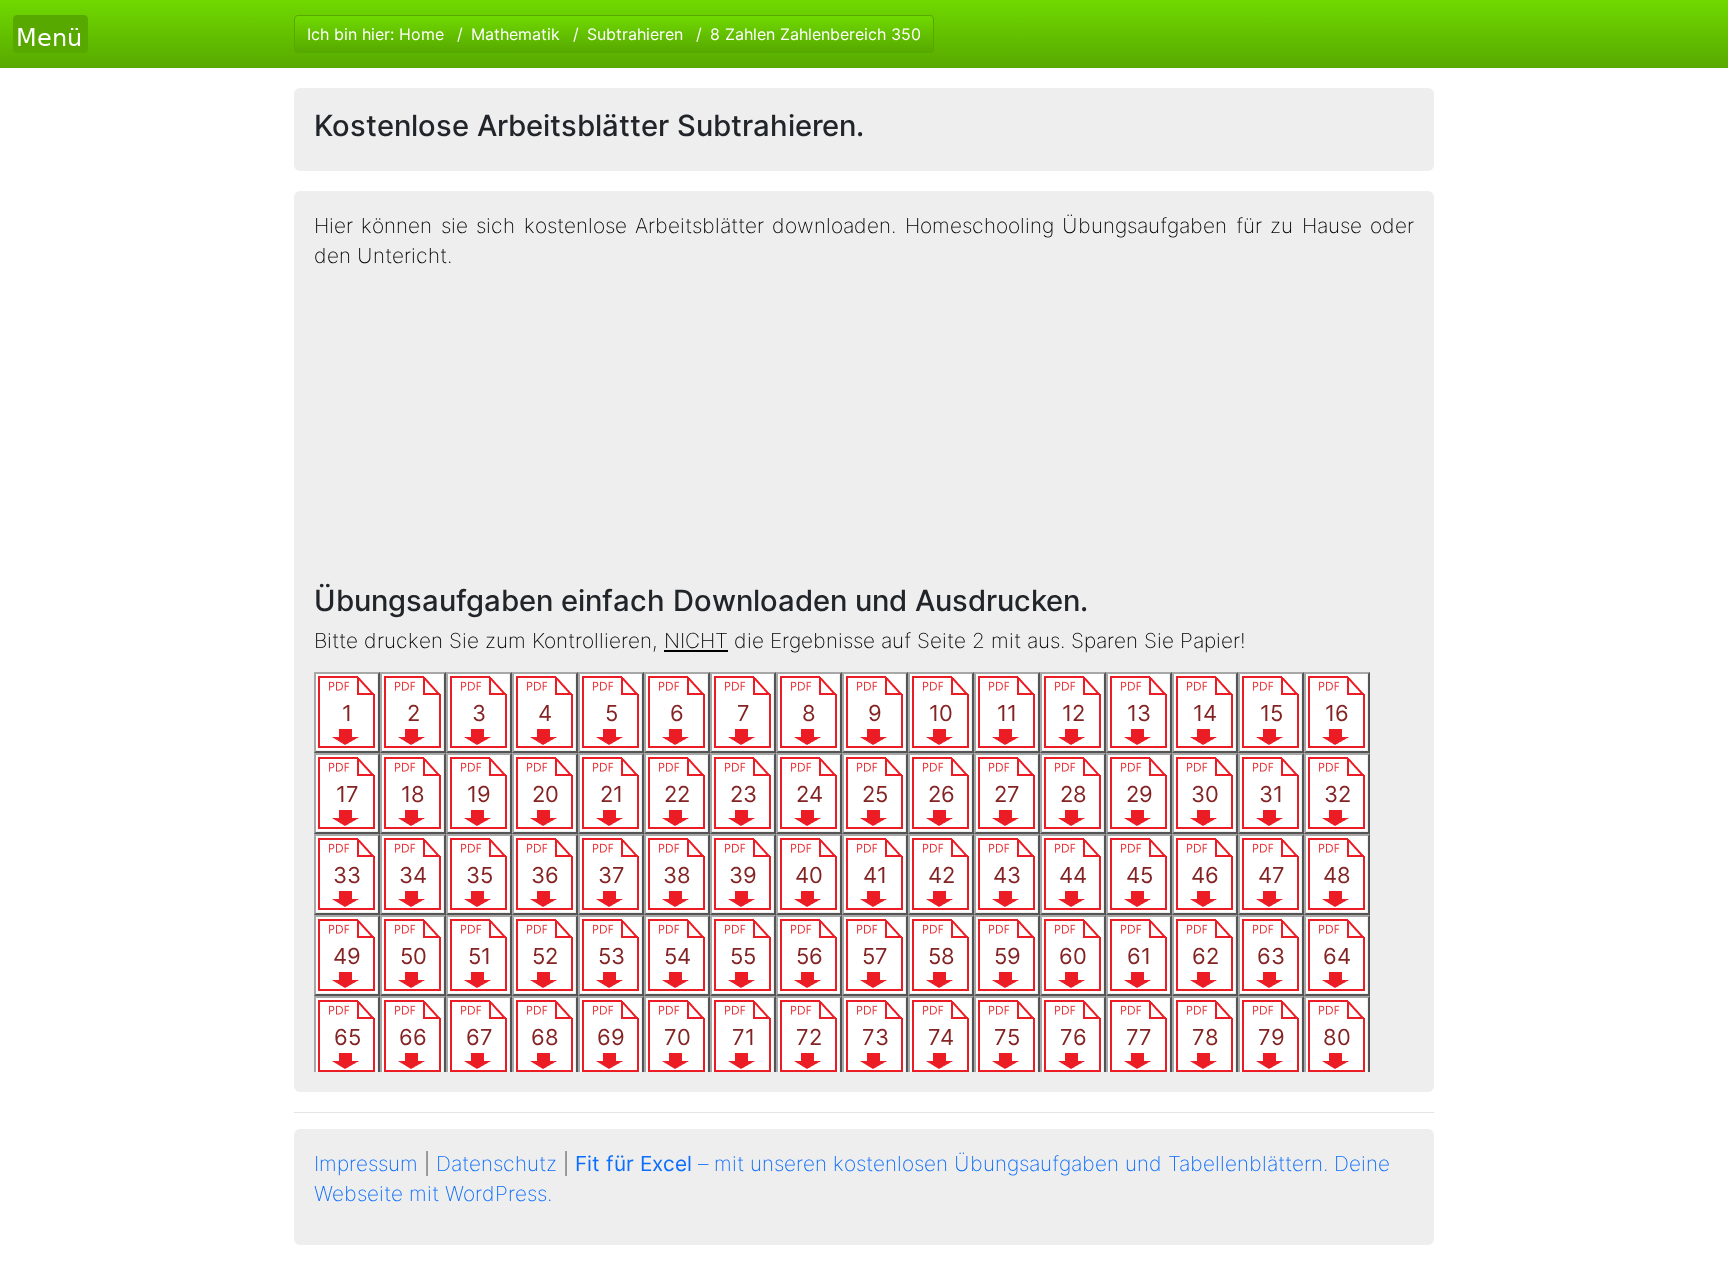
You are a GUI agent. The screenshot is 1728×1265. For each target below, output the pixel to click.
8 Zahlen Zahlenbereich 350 (815, 34)
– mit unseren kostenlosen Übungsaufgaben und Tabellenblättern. (951, 1163)
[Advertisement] (864, 427)
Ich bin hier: (614, 34)
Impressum (366, 1163)
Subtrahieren (635, 34)
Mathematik (515, 34)
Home (421, 34)
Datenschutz (496, 1163)
